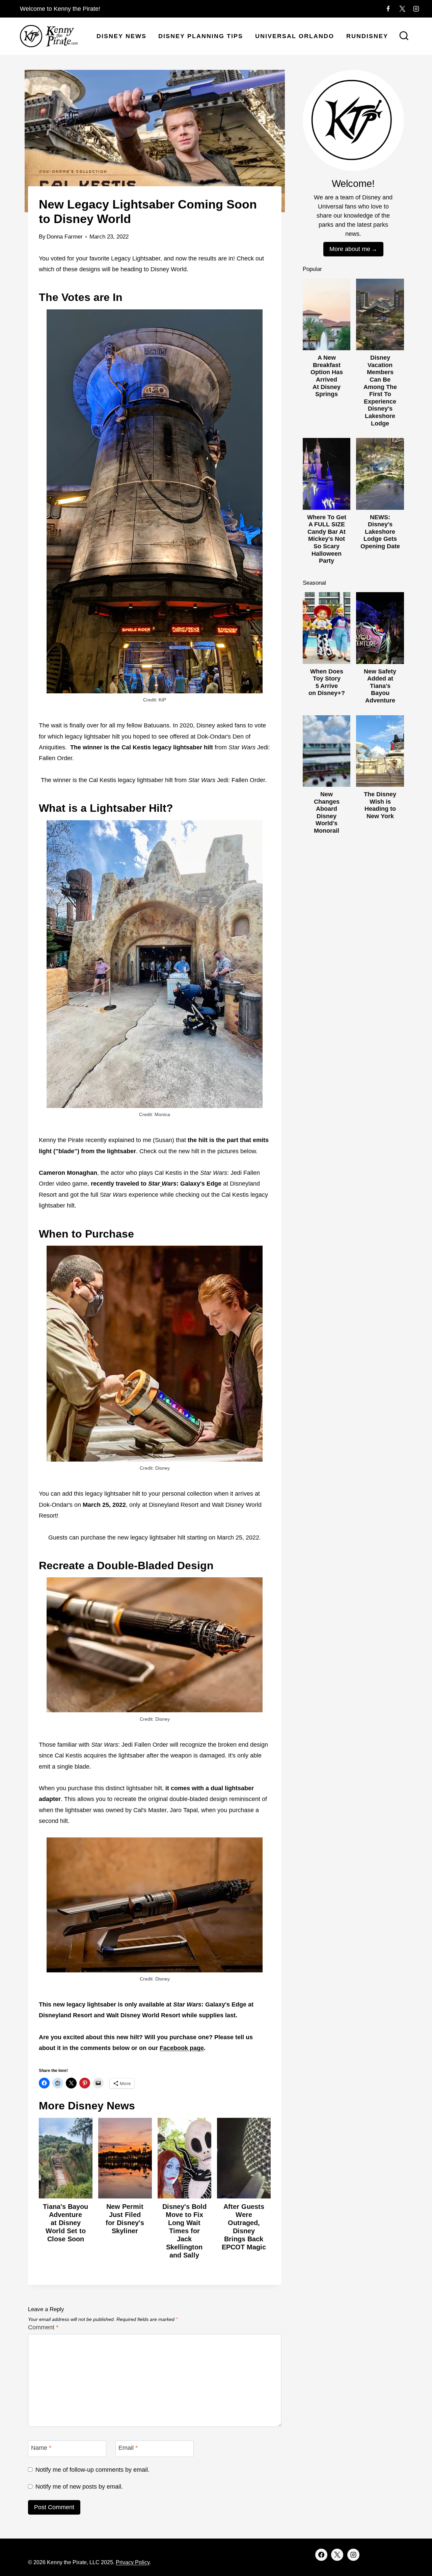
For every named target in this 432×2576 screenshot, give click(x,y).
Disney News (122, 36)
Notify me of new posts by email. (79, 2487)
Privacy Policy (133, 2562)
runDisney (367, 36)
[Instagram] (416, 9)
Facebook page (182, 2048)
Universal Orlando (295, 36)
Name (41, 2448)
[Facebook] (388, 9)
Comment (43, 2327)
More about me (350, 249)
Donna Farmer (65, 237)
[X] (402, 9)
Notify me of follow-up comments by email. (92, 2470)
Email (128, 2448)
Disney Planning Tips (201, 36)
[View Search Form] (404, 36)
